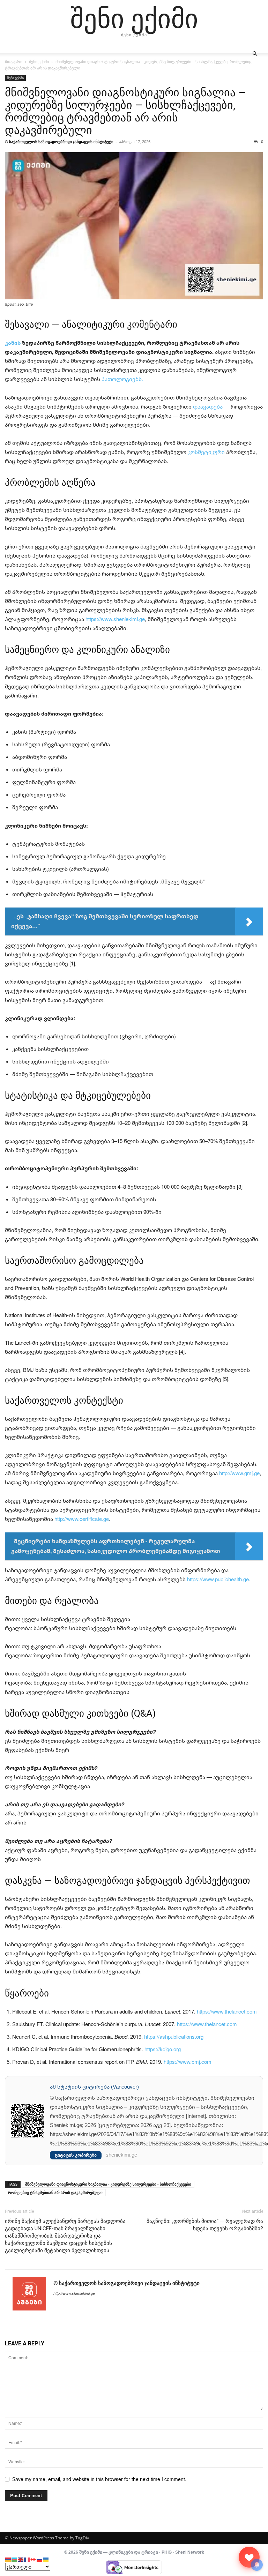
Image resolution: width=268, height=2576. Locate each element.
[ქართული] (33, 2559)
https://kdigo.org (163, 2049)
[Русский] (40, 2559)
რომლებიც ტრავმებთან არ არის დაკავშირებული (55, 2192)
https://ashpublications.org (174, 2037)
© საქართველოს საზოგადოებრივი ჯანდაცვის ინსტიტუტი (59, 141)
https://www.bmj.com (188, 2062)
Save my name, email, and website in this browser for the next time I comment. (99, 2479)
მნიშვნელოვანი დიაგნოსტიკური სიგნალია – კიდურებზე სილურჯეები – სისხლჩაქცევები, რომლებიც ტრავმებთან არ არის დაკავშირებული (125, 111)
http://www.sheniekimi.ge (74, 2293)
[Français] (27, 2559)
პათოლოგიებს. (122, 379)
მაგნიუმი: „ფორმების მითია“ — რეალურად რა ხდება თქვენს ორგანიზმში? (205, 2225)
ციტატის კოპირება (76, 2155)
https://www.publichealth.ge (218, 1579)
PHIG (167, 2552)
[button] (255, 54)
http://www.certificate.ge (82, 1519)
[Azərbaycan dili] (15, 2559)
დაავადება (208, 406)
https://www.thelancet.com (227, 2011)
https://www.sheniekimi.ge (115, 619)
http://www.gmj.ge (239, 1473)
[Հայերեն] (8, 2559)
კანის (13, 343)
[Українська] (46, 2559)
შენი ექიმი (39, 62)
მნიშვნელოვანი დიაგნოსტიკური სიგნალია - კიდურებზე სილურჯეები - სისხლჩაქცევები (108, 2184)
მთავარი (14, 62)
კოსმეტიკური (206, 452)
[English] (21, 2559)
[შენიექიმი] (249, 2557)
